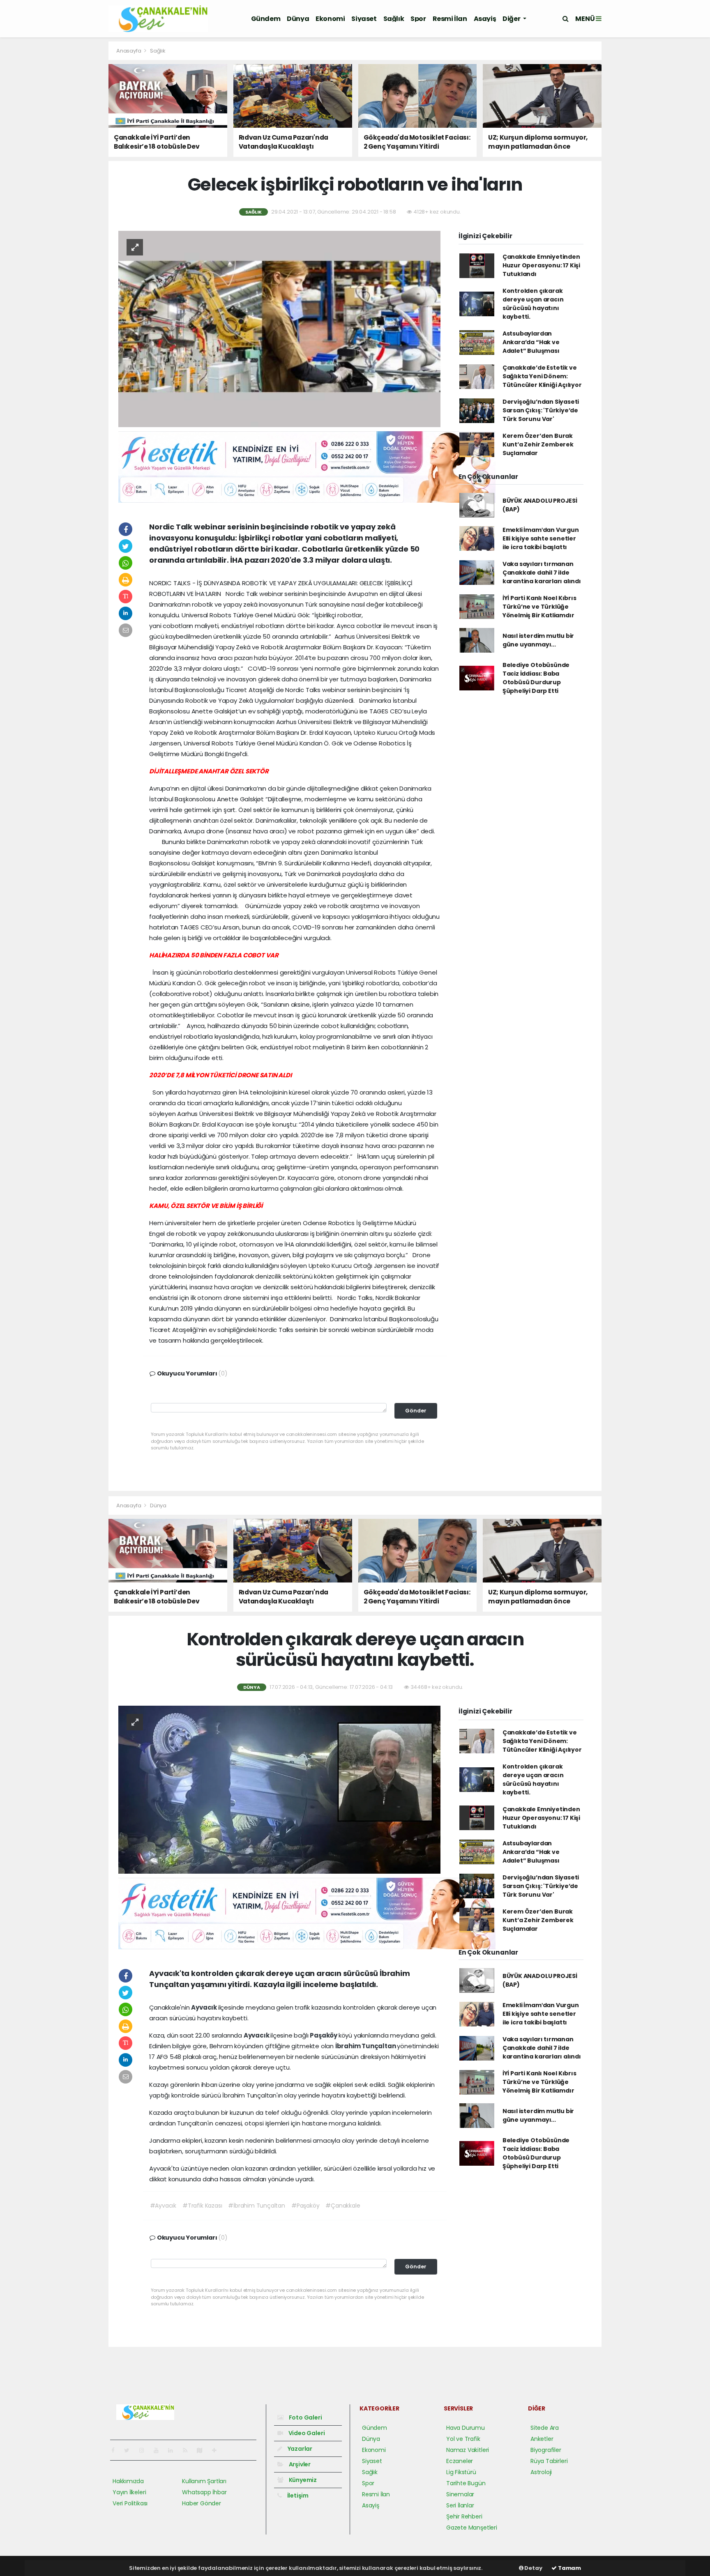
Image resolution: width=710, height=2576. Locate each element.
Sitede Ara (545, 2428)
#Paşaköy (305, 2206)
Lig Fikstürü (461, 2472)
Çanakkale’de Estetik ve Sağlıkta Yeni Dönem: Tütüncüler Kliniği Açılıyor (542, 376)
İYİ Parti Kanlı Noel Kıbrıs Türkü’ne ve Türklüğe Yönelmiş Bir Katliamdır (539, 607)
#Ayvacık (163, 2206)
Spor (418, 19)
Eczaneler (460, 2461)
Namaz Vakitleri (468, 2450)
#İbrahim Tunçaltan (257, 2206)
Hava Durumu (466, 2428)
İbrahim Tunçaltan (366, 2046)
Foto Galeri (305, 2417)
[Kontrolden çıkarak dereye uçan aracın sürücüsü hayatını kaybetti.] (279, 1789)
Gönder (416, 1411)
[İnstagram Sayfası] (145, 2450)
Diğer (512, 19)
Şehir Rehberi (464, 2516)
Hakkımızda (128, 2481)
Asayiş (485, 19)
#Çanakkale (343, 2206)
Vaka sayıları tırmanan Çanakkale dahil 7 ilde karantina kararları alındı (542, 573)
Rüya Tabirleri (549, 2461)
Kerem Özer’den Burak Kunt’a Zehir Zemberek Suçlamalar (538, 444)
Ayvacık (204, 2007)
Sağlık (394, 19)
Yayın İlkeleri (129, 2492)
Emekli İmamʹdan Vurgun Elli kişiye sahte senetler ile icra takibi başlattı (541, 538)
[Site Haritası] (203, 2450)
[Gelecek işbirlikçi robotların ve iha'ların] (279, 328)
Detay (533, 2568)
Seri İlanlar (460, 2505)
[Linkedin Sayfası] (174, 2450)
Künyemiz (302, 2480)
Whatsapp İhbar (204, 2492)
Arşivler (299, 2464)
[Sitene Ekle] (218, 2450)
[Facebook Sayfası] (116, 2450)
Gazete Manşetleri (472, 2528)
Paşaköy (324, 2035)
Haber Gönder (202, 2503)
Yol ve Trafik (463, 2439)
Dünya (298, 19)
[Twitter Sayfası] (130, 2450)
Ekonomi (330, 19)
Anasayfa (129, 51)
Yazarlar (299, 2449)
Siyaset (364, 19)
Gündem (266, 19)
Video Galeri (306, 2433)
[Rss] (188, 2450)
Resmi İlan (450, 19)
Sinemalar (460, 2494)
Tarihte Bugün (466, 2483)
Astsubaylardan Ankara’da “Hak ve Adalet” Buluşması (531, 342)
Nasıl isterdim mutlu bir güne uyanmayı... (538, 640)
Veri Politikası (130, 2503)
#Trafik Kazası (202, 2206)
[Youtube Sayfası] (159, 2450)
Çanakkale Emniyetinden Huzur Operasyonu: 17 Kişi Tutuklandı (541, 265)
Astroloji (541, 2472)
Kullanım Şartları (204, 2481)
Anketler (542, 2439)
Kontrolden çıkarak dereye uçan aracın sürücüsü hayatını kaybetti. (533, 304)
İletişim (297, 2495)
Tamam (569, 2568)
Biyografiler (546, 2450)
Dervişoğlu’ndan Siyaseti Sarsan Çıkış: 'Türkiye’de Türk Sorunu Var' (541, 410)
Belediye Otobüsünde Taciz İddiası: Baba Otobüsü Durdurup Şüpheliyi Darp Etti (536, 678)
